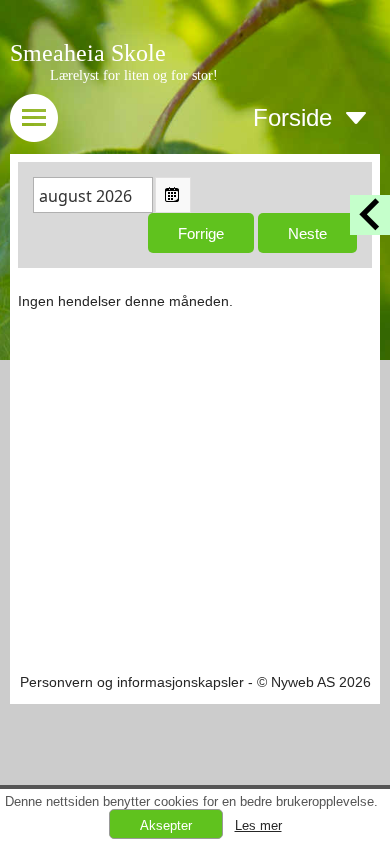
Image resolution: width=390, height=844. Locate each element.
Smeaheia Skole (88, 53)
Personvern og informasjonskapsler (132, 682)
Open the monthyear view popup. (173, 195)
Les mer (258, 825)
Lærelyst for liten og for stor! (134, 75)
